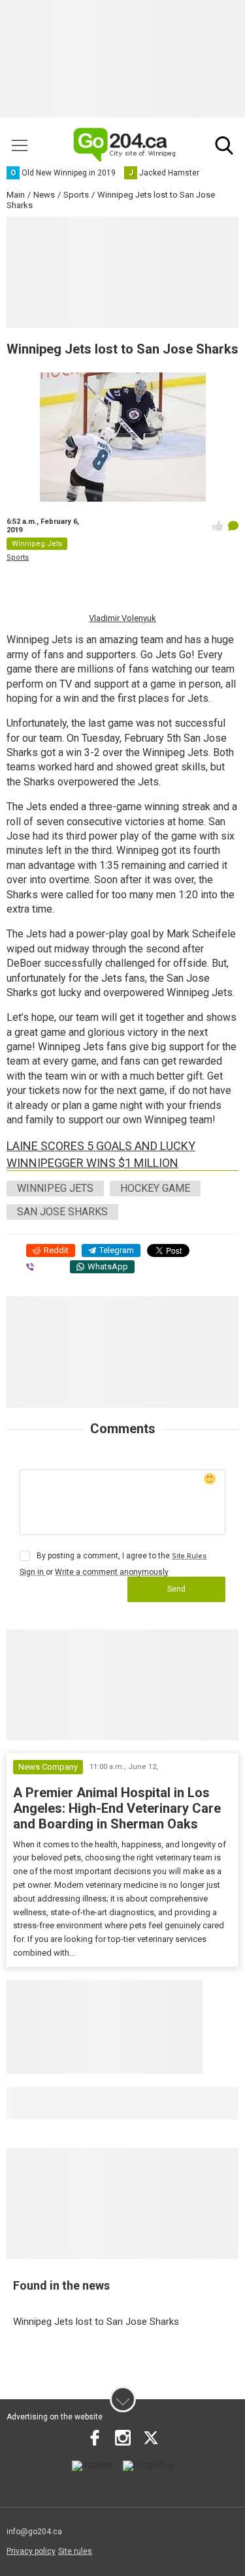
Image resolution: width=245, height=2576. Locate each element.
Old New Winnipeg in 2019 (89, 2102)
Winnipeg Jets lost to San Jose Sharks (96, 2322)
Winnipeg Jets (55, 1188)
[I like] (218, 526)
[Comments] (233, 526)
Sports (18, 557)
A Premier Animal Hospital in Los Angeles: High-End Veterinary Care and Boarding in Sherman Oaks (117, 1808)
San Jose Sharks (62, 1212)
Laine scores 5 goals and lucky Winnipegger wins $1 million (101, 1154)
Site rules (75, 2551)
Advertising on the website (55, 2417)
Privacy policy (31, 2551)
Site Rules (189, 1556)
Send (176, 1589)
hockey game (155, 1188)
